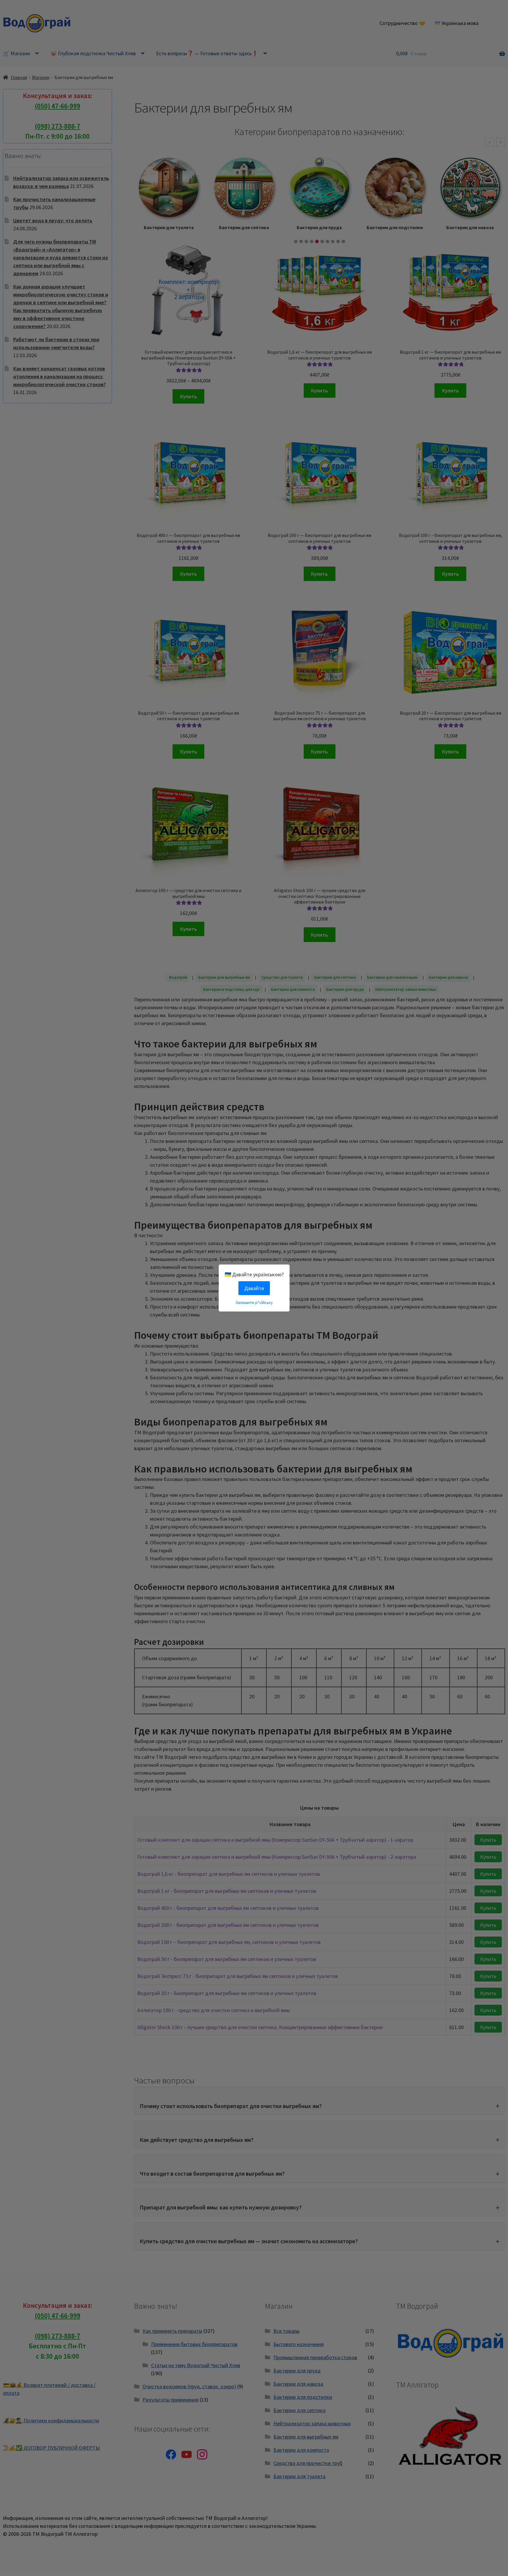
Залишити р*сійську (254, 1302)
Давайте (254, 1288)
